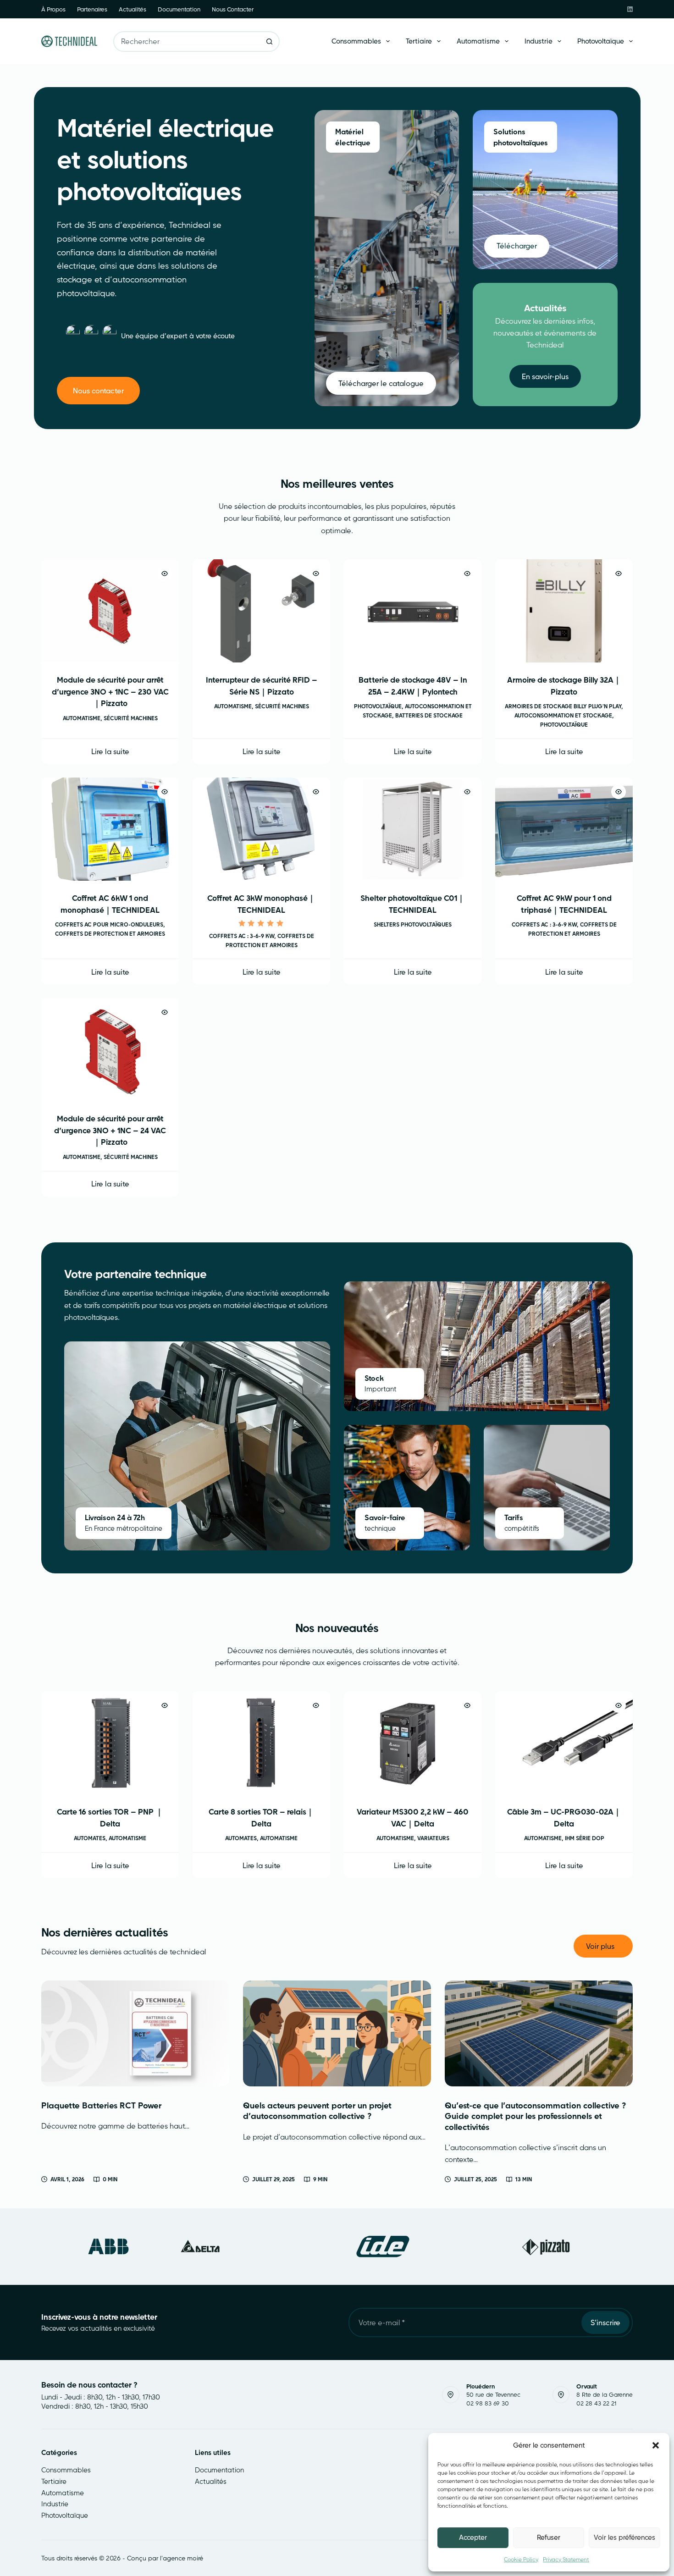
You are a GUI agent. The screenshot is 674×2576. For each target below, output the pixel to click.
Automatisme (478, 41)
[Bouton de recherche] (269, 41)
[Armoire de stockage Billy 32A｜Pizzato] (564, 611)
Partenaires (92, 9)
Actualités (133, 9)
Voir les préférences (624, 2537)
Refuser (549, 2537)
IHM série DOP (585, 1838)
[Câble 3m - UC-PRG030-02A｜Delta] (564, 1743)
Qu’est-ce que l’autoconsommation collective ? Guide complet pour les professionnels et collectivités (536, 2116)
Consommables (356, 41)
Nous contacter (233, 9)
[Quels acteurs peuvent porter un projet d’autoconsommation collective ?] (337, 2033)
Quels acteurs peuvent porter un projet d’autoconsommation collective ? (317, 2111)
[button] (656, 2445)
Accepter (473, 2537)
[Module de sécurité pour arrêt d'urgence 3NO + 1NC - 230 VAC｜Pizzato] (110, 611)
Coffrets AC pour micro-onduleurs (109, 924)
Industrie (539, 41)
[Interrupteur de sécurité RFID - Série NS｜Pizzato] (261, 611)
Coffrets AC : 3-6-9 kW (242, 936)
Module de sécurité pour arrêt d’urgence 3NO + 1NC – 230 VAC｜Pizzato (110, 691)
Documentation (179, 9)
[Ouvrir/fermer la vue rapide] (165, 574)
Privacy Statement (566, 2559)
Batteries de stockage (429, 715)
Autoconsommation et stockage (563, 715)
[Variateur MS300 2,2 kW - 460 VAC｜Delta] (413, 1743)
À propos (53, 9)
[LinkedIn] (630, 9)
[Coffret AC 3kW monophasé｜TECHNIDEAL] (261, 829)
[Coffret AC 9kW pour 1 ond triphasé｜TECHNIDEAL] (564, 829)
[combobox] (187, 41)
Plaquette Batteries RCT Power (101, 2105)
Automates (90, 1838)
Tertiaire (419, 41)
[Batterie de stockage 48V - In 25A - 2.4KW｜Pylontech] (413, 611)
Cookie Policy (521, 2559)
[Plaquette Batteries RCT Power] (135, 2033)
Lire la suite (110, 751)
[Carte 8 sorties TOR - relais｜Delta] (261, 1743)
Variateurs (433, 1838)
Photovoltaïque (601, 41)
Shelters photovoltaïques (413, 924)
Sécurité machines (131, 718)
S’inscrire (605, 2322)
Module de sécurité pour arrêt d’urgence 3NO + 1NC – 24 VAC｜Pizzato (110, 1130)
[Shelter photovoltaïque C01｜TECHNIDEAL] (413, 829)
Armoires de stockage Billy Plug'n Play (563, 706)
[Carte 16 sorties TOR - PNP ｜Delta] (110, 1743)
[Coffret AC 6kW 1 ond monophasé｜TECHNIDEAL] (110, 829)
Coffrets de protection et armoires (110, 934)
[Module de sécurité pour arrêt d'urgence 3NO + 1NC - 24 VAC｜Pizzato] (110, 1050)
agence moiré (183, 2558)
